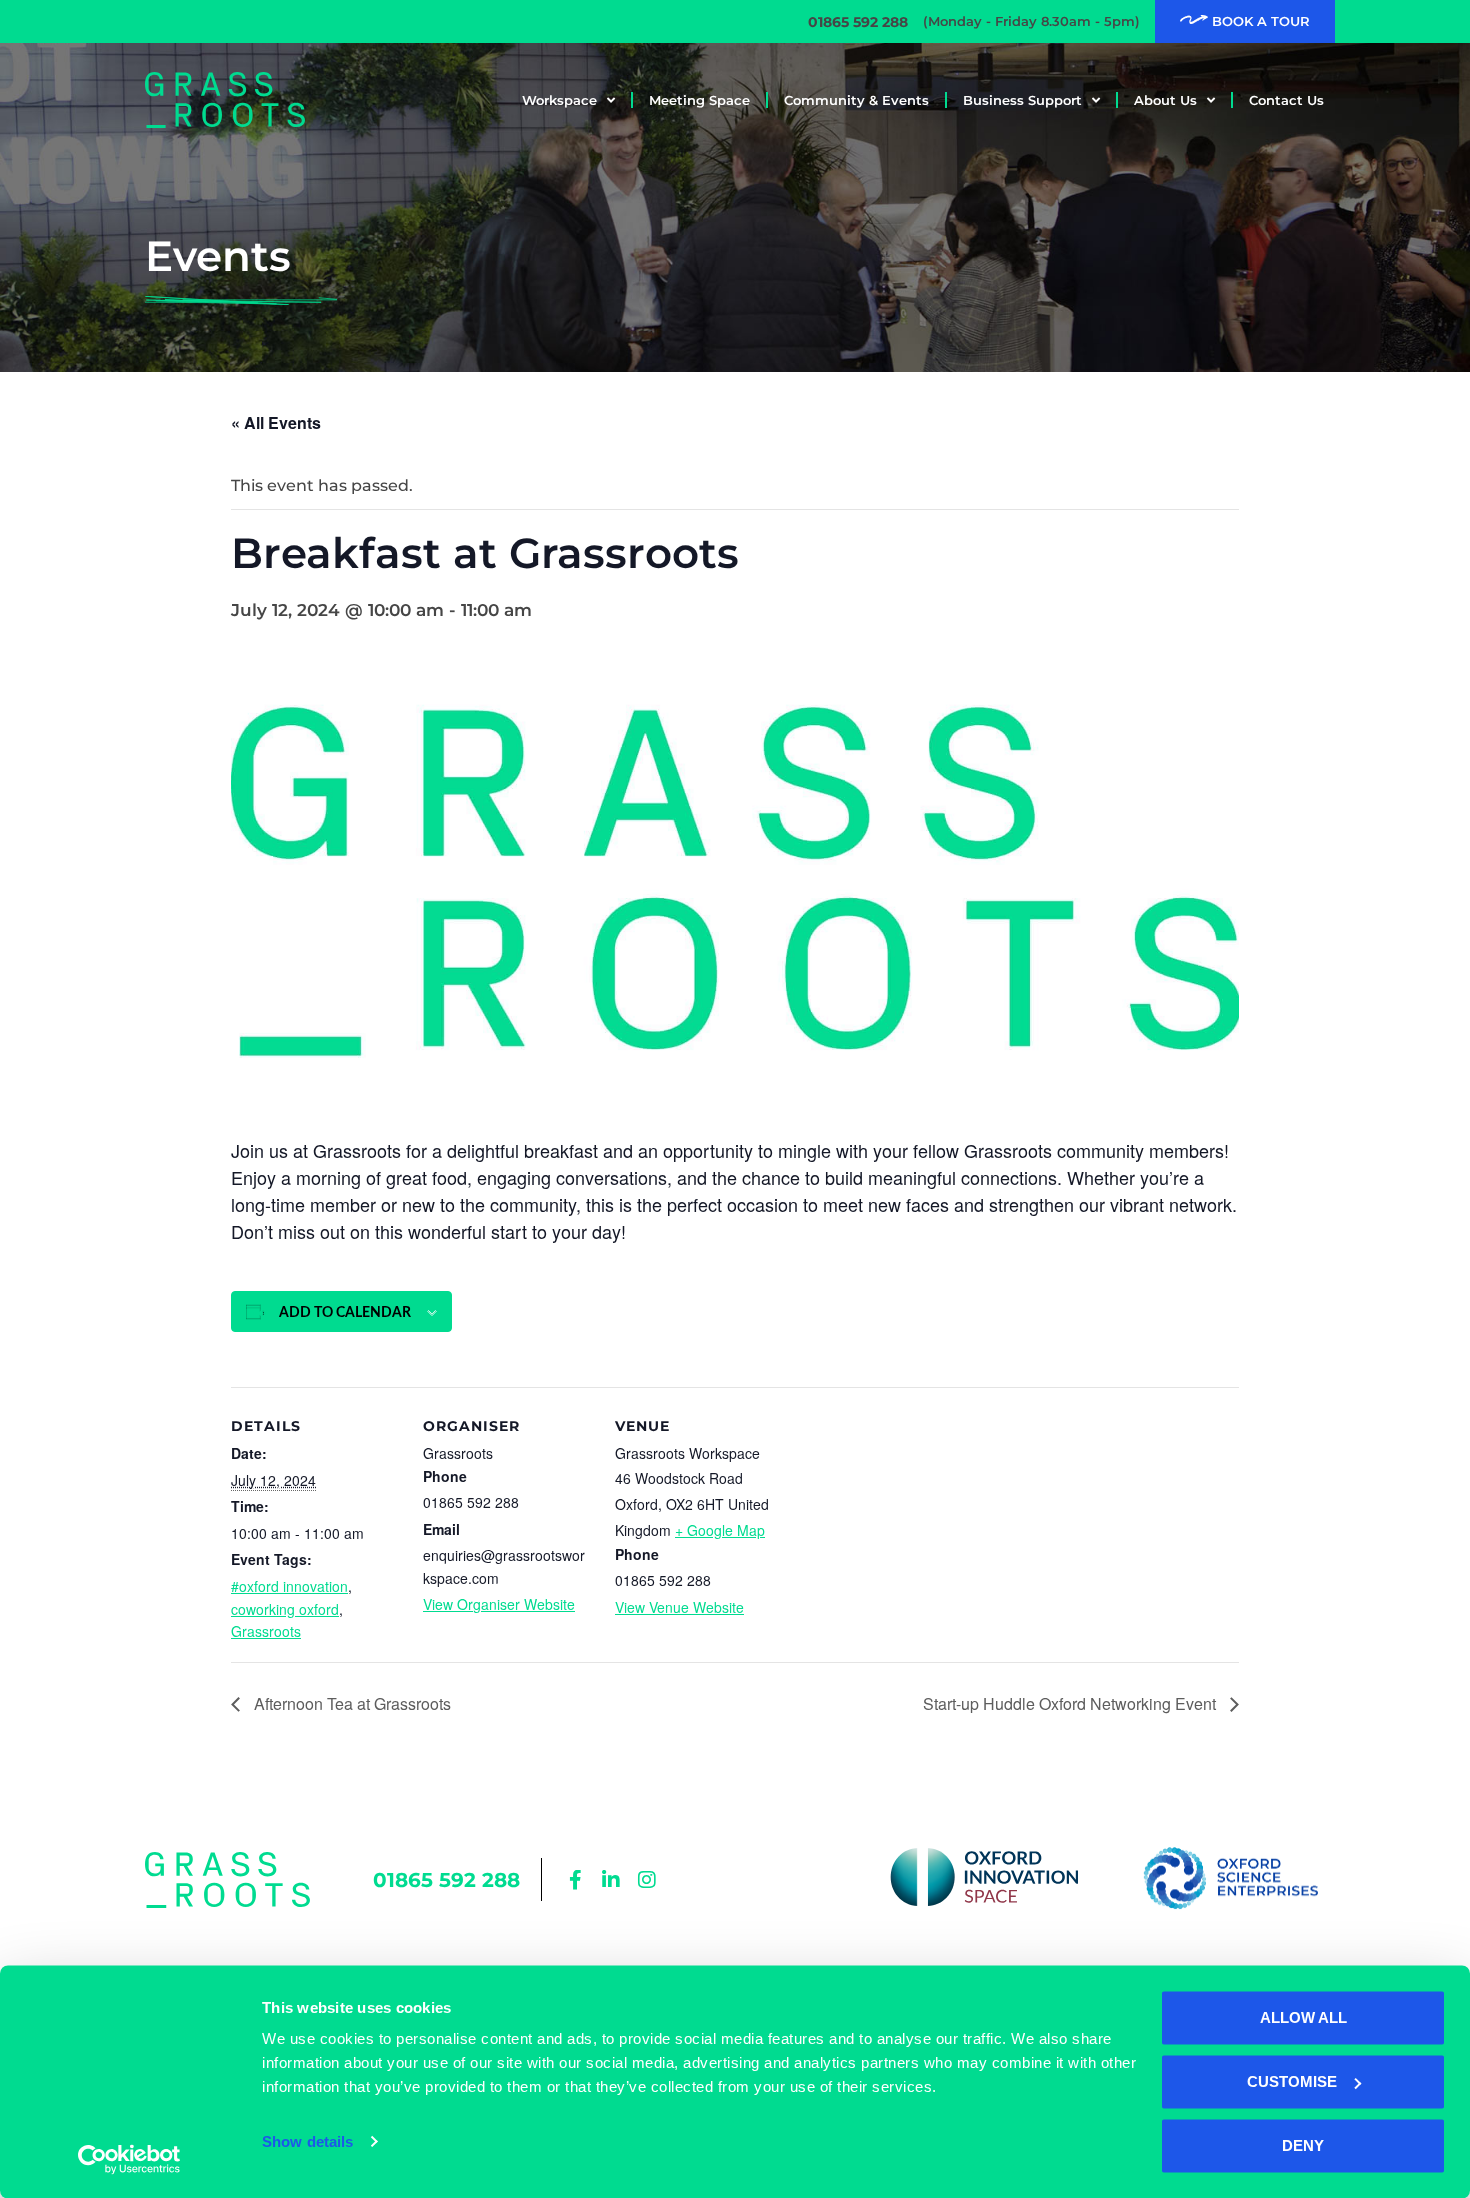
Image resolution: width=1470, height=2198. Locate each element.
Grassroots (266, 1631)
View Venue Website (679, 1607)
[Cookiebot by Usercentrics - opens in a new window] (129, 2159)
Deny (1303, 2145)
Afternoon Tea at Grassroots (350, 1703)
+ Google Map (720, 1530)
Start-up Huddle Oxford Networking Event (1071, 1703)
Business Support (1022, 100)
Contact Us (1286, 100)
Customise (1292, 2081)
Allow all (1303, 2017)
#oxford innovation (289, 1586)
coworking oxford (285, 1609)
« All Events (276, 422)
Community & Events (856, 100)
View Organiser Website (499, 1604)
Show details (307, 2141)
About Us (1165, 100)
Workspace (559, 100)
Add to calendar (345, 1313)
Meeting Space (699, 100)
